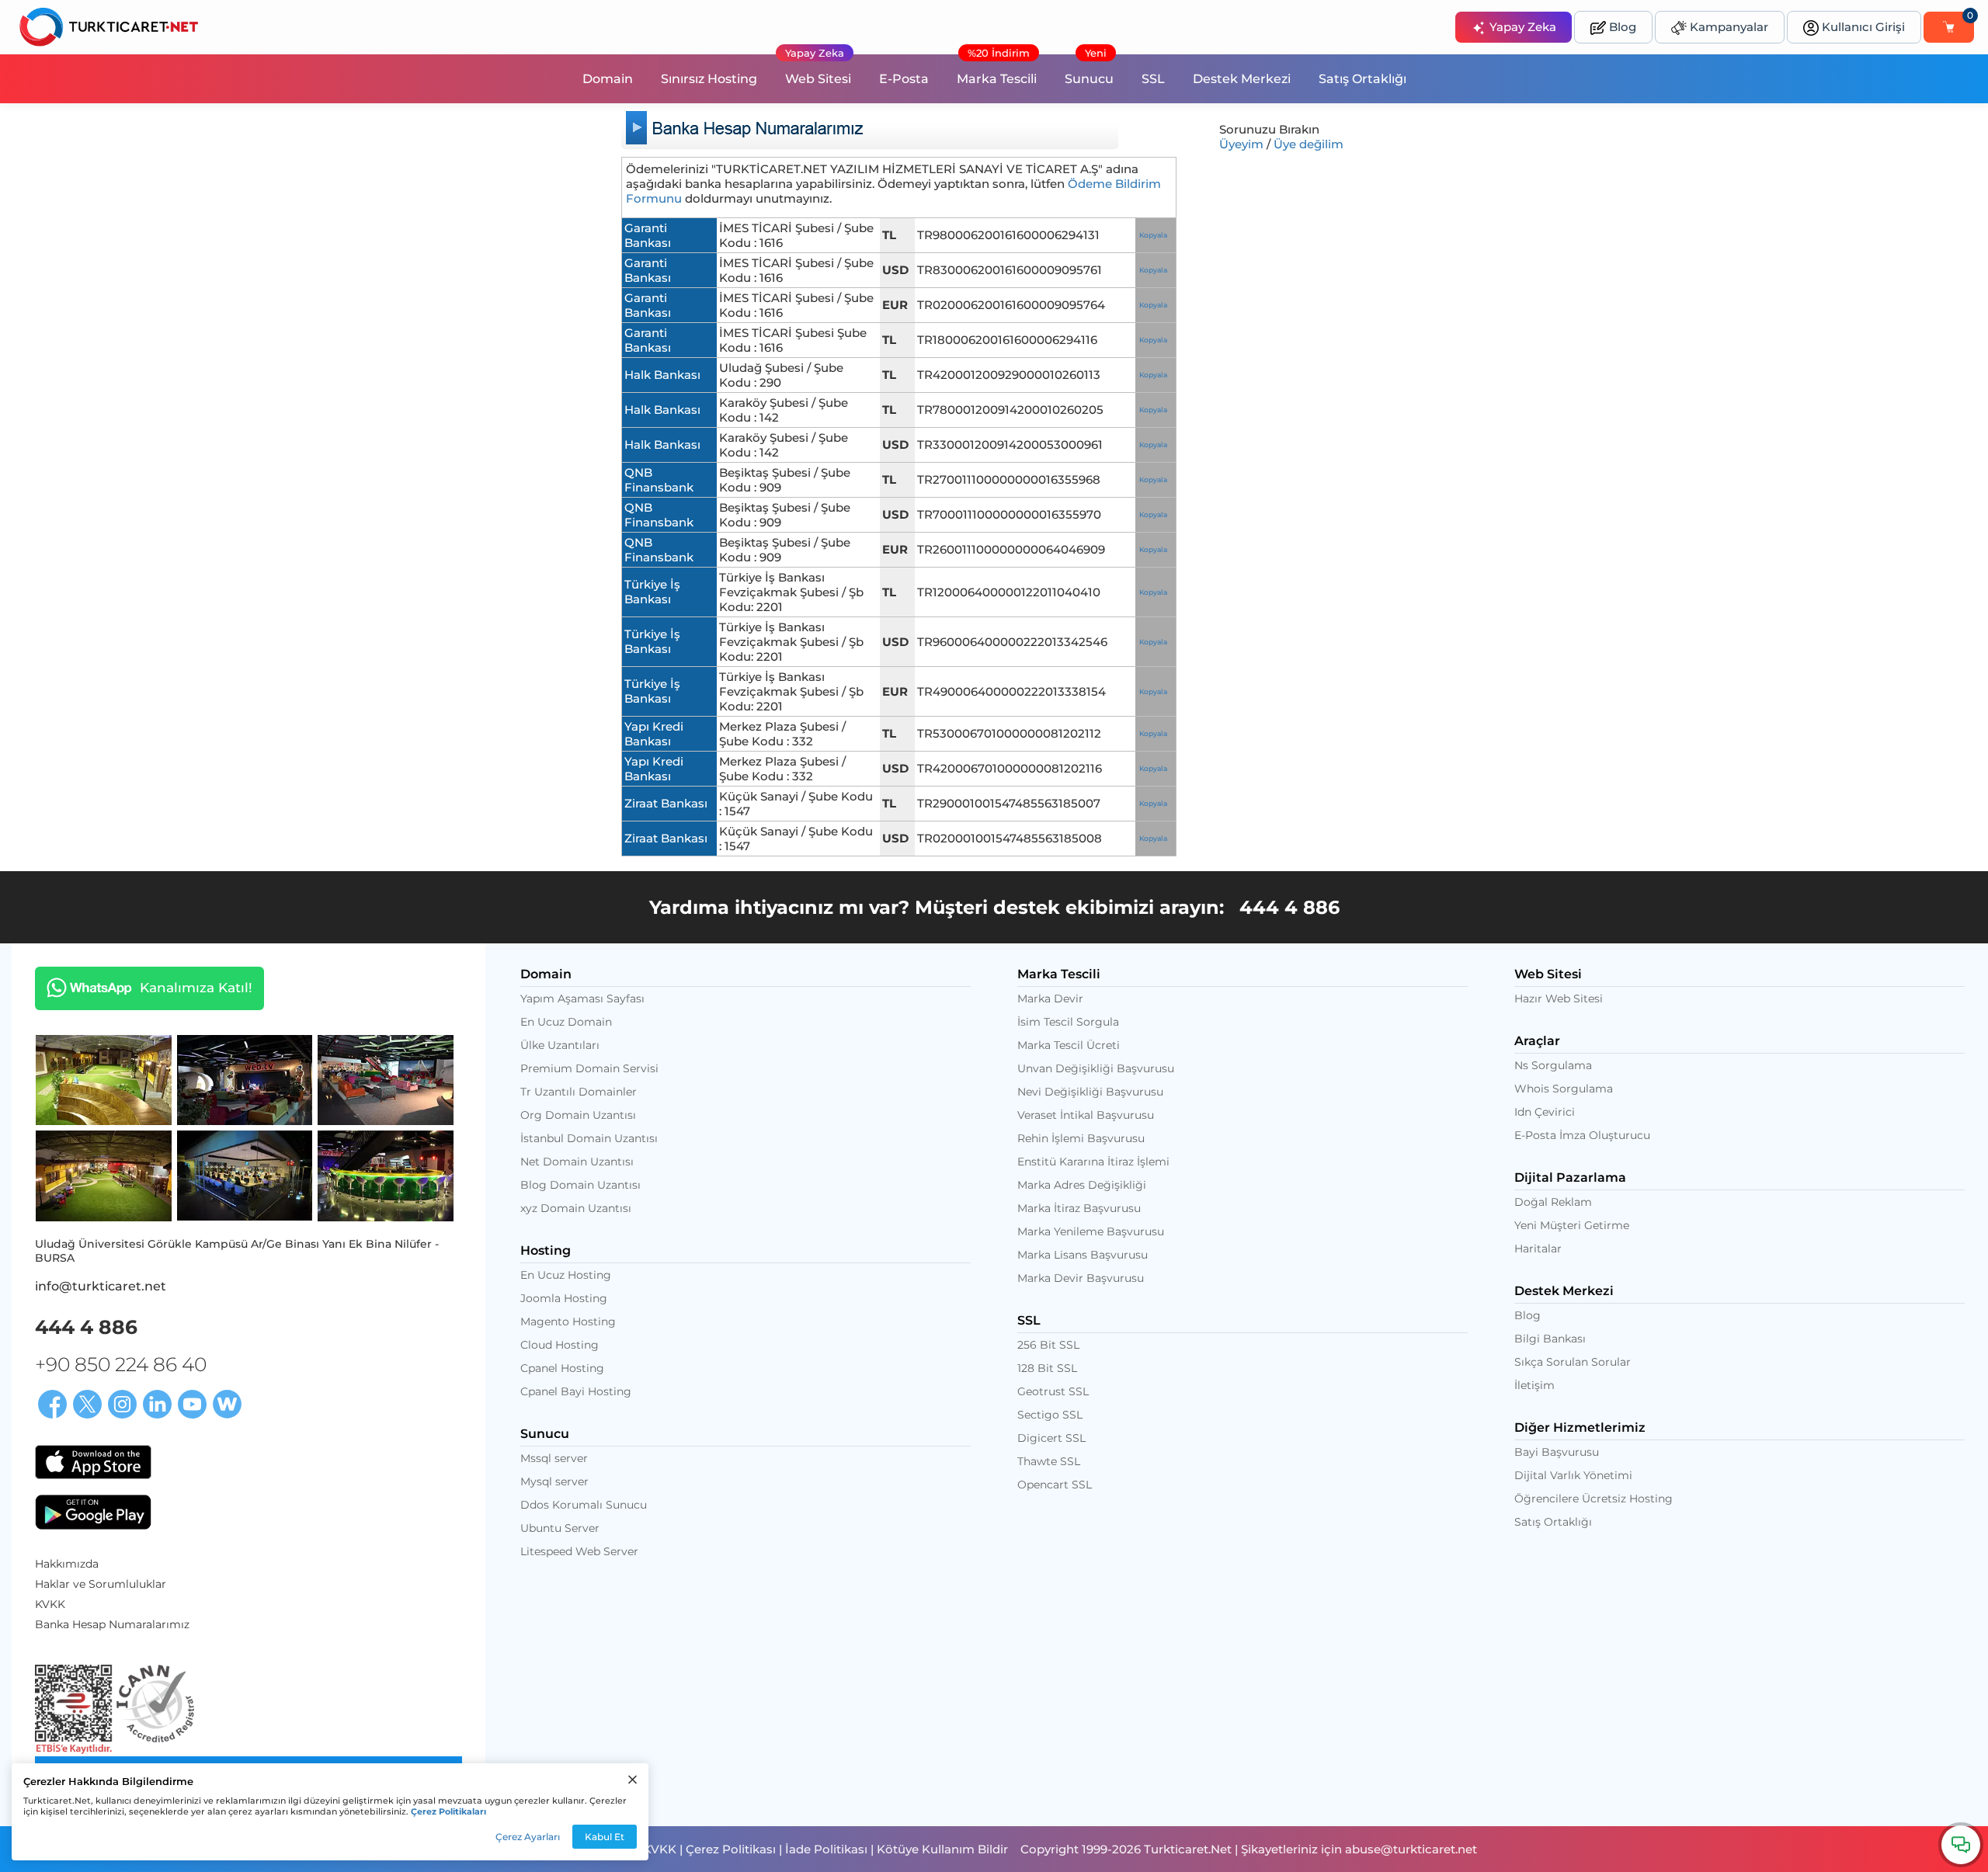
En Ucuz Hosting (566, 1275)
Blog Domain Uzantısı (580, 1185)
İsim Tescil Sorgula (1068, 1022)
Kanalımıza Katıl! (144, 987)
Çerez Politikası (731, 1849)
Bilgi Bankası (1550, 1339)
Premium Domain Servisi (589, 1068)
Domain (608, 79)
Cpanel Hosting (562, 1368)
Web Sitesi (818, 70)
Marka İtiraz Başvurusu (1079, 1208)
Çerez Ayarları (528, 1837)
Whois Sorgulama (1564, 1089)
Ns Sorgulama (1553, 1065)
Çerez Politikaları (448, 1811)
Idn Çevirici (1545, 1112)
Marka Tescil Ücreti (1069, 1045)
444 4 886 (1289, 907)
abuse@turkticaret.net (1411, 1849)
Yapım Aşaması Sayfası (582, 999)
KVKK (50, 1604)
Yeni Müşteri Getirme (1572, 1225)
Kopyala (1153, 235)
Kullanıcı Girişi (1862, 27)
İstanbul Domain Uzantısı (589, 1138)
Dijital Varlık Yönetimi (1573, 1475)
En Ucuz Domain (566, 1022)
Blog (1621, 27)
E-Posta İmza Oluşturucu (1582, 1135)
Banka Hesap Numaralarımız (112, 1624)
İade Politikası (826, 1849)
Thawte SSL (1049, 1461)
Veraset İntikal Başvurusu (1086, 1115)
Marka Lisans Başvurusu (1083, 1255)
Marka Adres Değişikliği (1082, 1185)
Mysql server (554, 1481)
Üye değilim (1309, 144)
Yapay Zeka (1521, 27)
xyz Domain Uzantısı (576, 1208)
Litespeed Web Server (579, 1551)
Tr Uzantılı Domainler (579, 1092)
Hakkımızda (67, 1564)
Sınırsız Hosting (709, 79)
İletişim (1534, 1385)
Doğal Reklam (1553, 1202)
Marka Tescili (997, 70)
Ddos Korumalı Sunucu (584, 1505)
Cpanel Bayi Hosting (576, 1391)
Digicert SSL (1051, 1438)
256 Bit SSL (1048, 1345)
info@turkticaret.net (101, 1286)
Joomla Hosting (564, 1298)
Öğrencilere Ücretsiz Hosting (1594, 1499)
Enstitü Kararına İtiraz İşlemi (1093, 1162)
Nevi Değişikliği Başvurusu (1090, 1092)
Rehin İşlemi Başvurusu (1081, 1138)
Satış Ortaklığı (1362, 79)
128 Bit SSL (1047, 1368)
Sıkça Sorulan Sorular (1573, 1362)
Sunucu (1089, 70)
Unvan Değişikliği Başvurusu (1096, 1068)
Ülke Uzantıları (560, 1045)
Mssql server (554, 1458)
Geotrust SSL (1053, 1391)
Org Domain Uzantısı (578, 1115)
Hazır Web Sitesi (1559, 999)
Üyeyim (1241, 144)
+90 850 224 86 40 (121, 1364)
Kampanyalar (1727, 27)
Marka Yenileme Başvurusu (1091, 1231)
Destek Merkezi (1242, 79)
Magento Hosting (568, 1322)
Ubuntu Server (560, 1528)
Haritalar (1538, 1249)
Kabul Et (605, 1837)
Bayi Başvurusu (1557, 1452)
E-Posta (904, 79)
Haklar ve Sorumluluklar (101, 1584)
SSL (1153, 79)
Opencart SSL (1055, 1485)
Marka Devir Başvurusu (1081, 1278)
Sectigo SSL (1050, 1415)
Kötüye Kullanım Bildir (942, 1849)
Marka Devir (1050, 999)
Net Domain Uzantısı (577, 1162)
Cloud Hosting (560, 1345)
